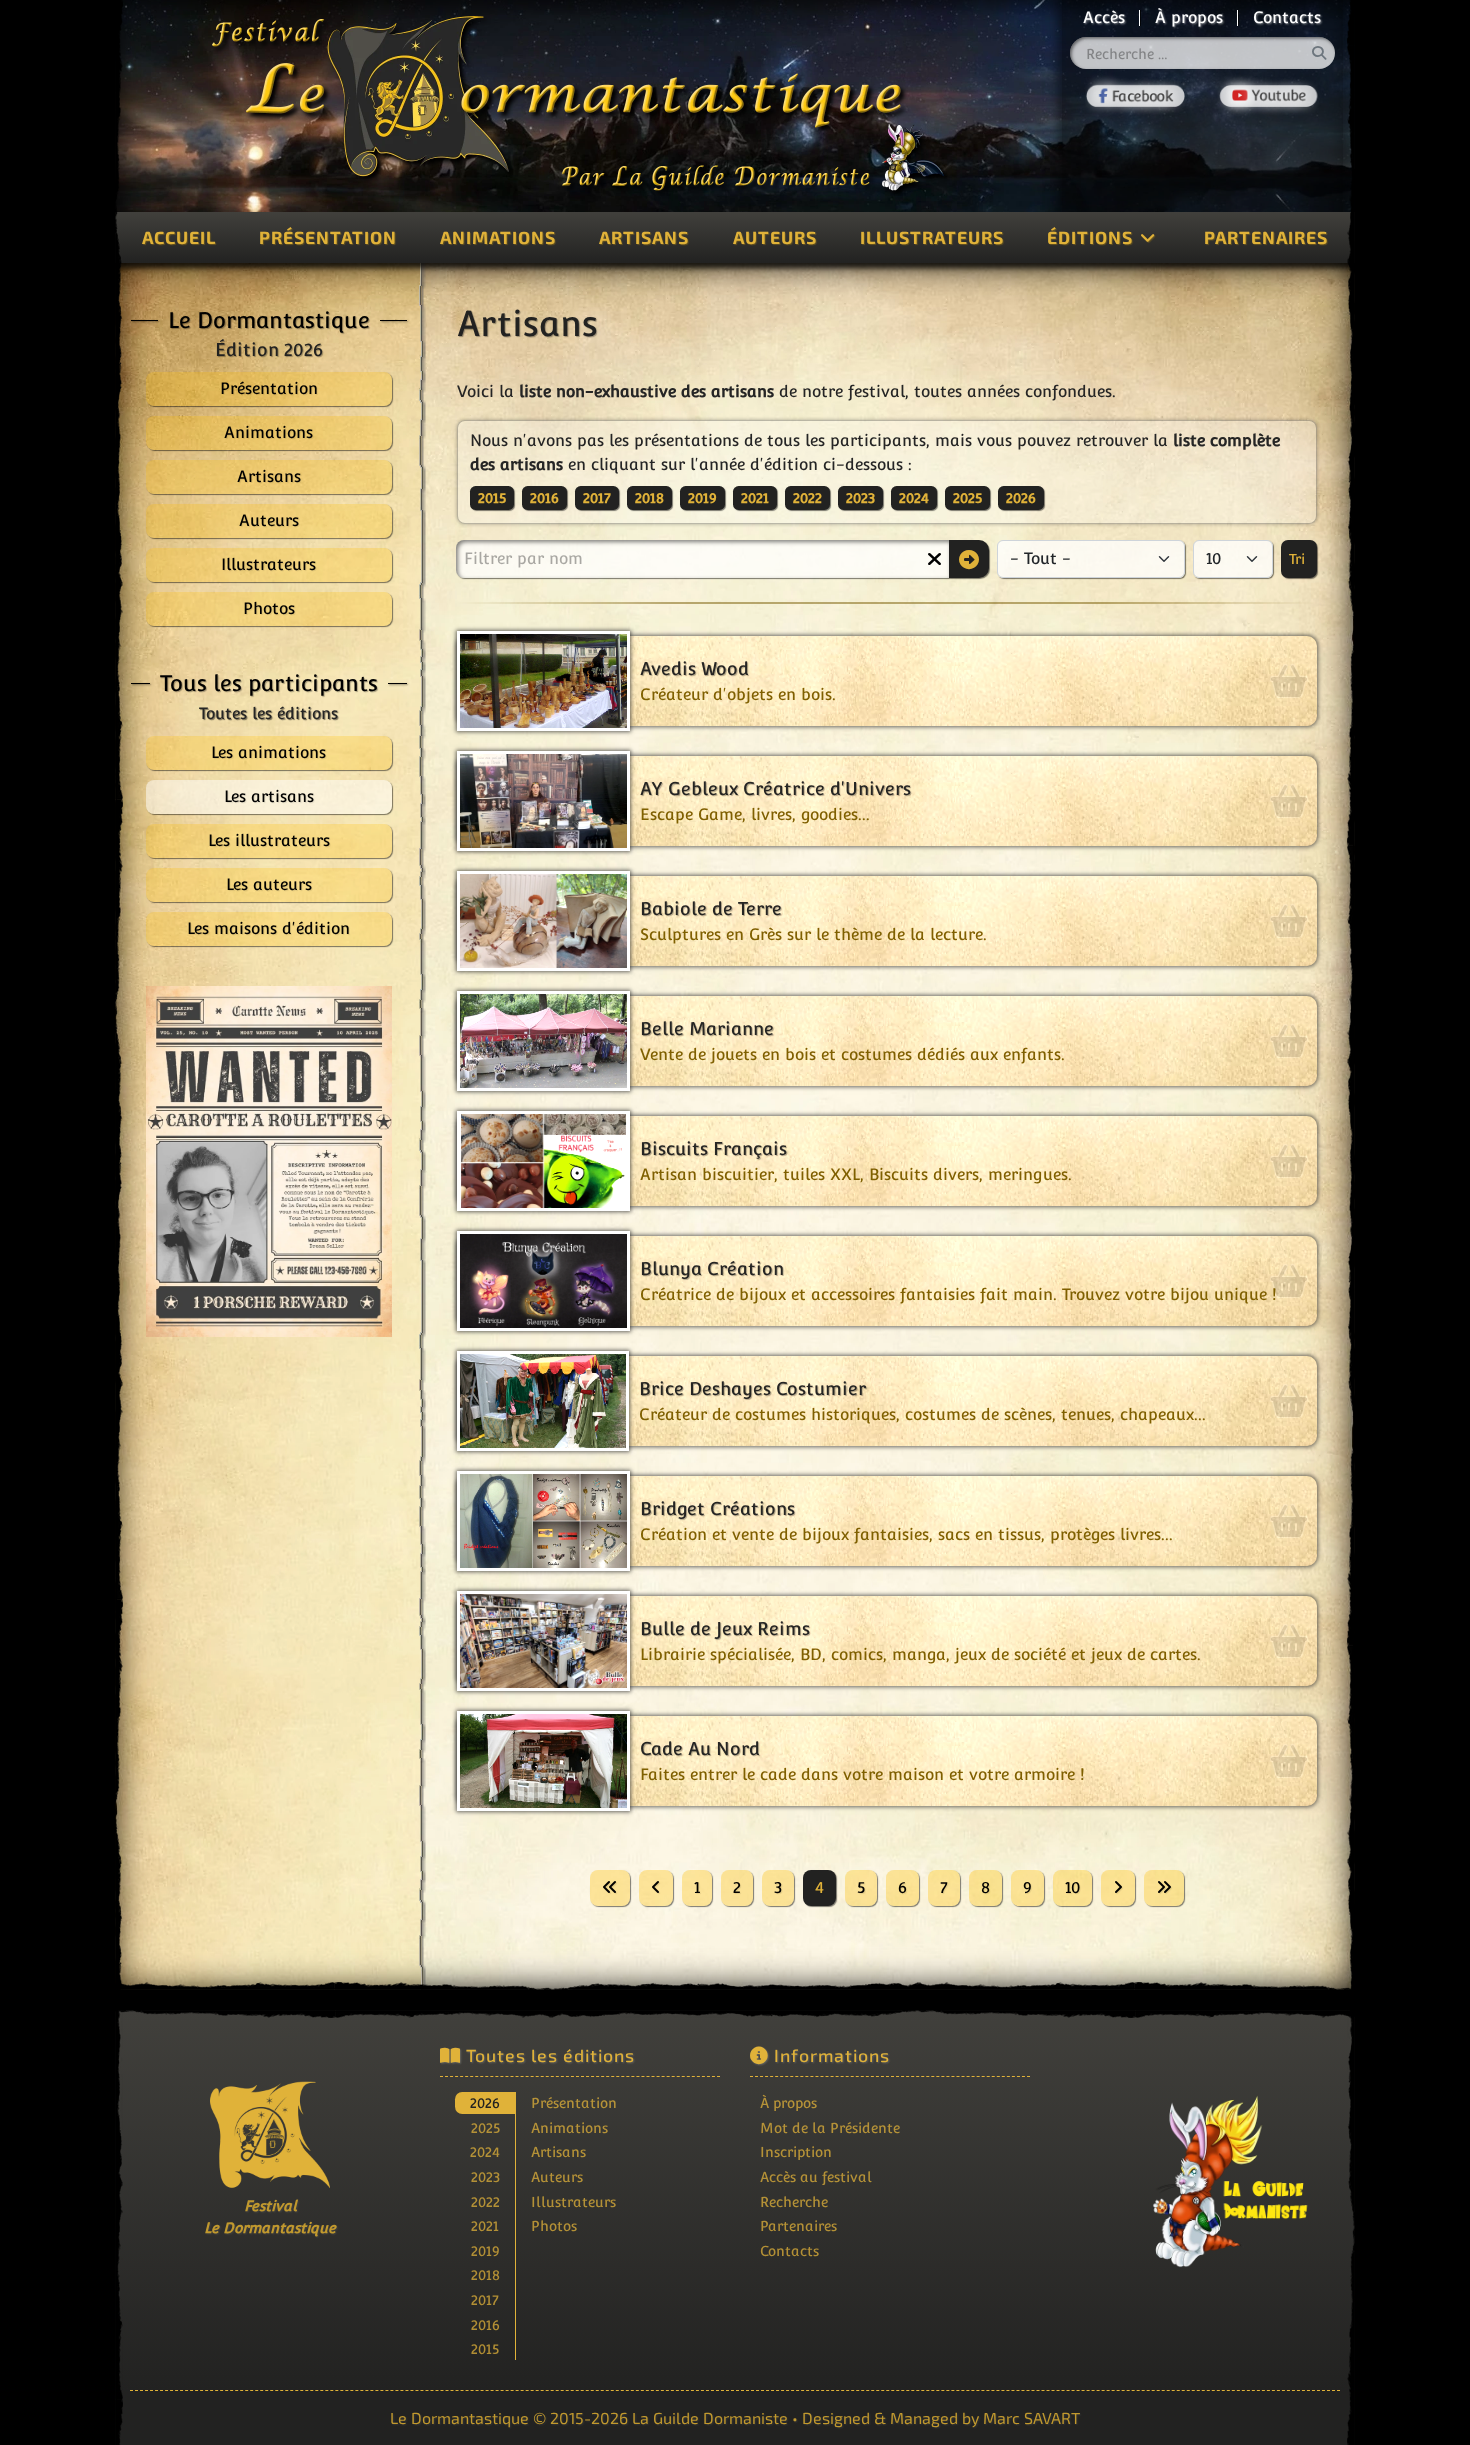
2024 (914, 498)
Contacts (1287, 17)
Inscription (796, 2151)
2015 (492, 498)
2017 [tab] (485, 2299)
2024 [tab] (485, 2151)
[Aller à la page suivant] (1118, 1888)
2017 (597, 498)
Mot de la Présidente (830, 2127)
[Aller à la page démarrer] (610, 1888)
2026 (1021, 498)
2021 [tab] (485, 2225)
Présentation (328, 237)
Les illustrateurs (269, 840)
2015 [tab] (485, 2348)
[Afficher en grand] (269, 1161)
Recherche (794, 2201)
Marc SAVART (1031, 2417)
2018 (649, 498)
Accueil (179, 237)
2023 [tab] (485, 2176)
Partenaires (1266, 237)
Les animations (268, 752)
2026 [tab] (485, 2102)
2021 (755, 498)
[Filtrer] (969, 559)
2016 (544, 498)
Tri (1299, 559)
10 (1072, 1887)
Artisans (644, 237)
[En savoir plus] (1200, 2171)
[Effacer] (934, 559)
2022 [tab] (485, 2201)
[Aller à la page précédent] (656, 1888)
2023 (860, 498)
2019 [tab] (485, 2250)
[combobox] (1203, 53)
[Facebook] (1136, 96)
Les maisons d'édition (268, 928)
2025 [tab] (485, 2127)
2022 (807, 498)
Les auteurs (269, 884)
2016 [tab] (485, 2324)
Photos (554, 2225)
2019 (702, 498)
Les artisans (269, 796)
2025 (967, 498)
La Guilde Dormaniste (710, 2417)
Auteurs (775, 237)
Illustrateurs (932, 237)
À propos (1189, 17)
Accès (1104, 17)
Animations (498, 237)
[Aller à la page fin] (1164, 1888)
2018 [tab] (485, 2274)
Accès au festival (816, 2176)
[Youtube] (1268, 96)
